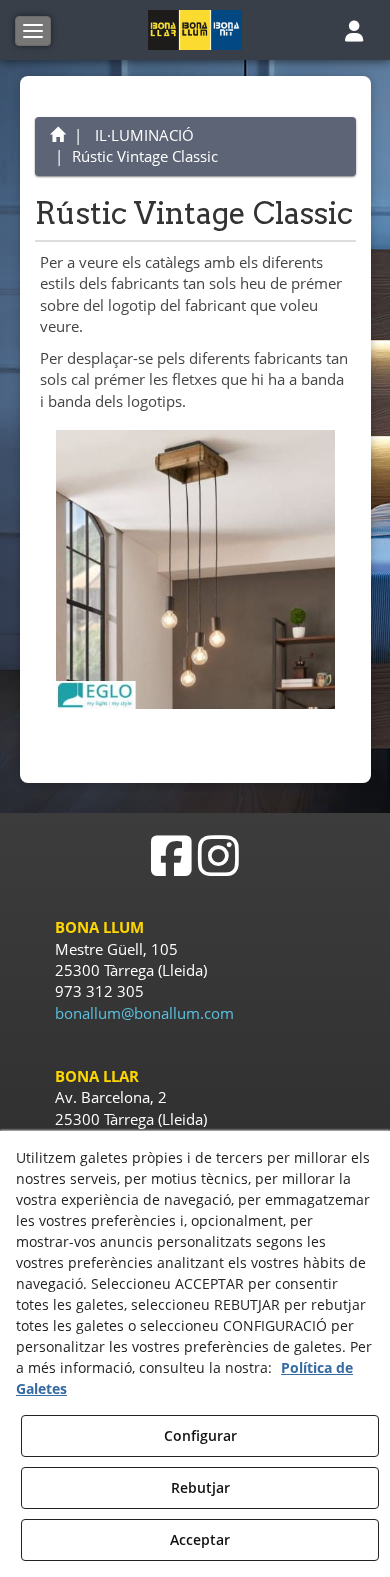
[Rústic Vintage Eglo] (195, 569)
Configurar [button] (200, 1435)
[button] (195, 30)
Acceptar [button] (200, 1539)
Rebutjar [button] (200, 1487)
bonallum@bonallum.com (144, 1013)
